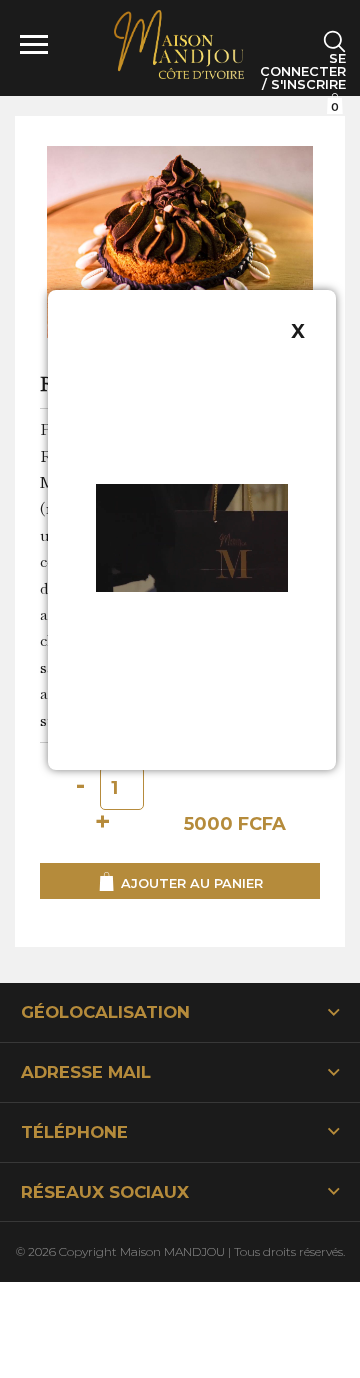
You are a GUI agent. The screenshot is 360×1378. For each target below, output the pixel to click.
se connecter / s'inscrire (303, 72)
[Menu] (43, 45)
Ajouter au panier (190, 882)
